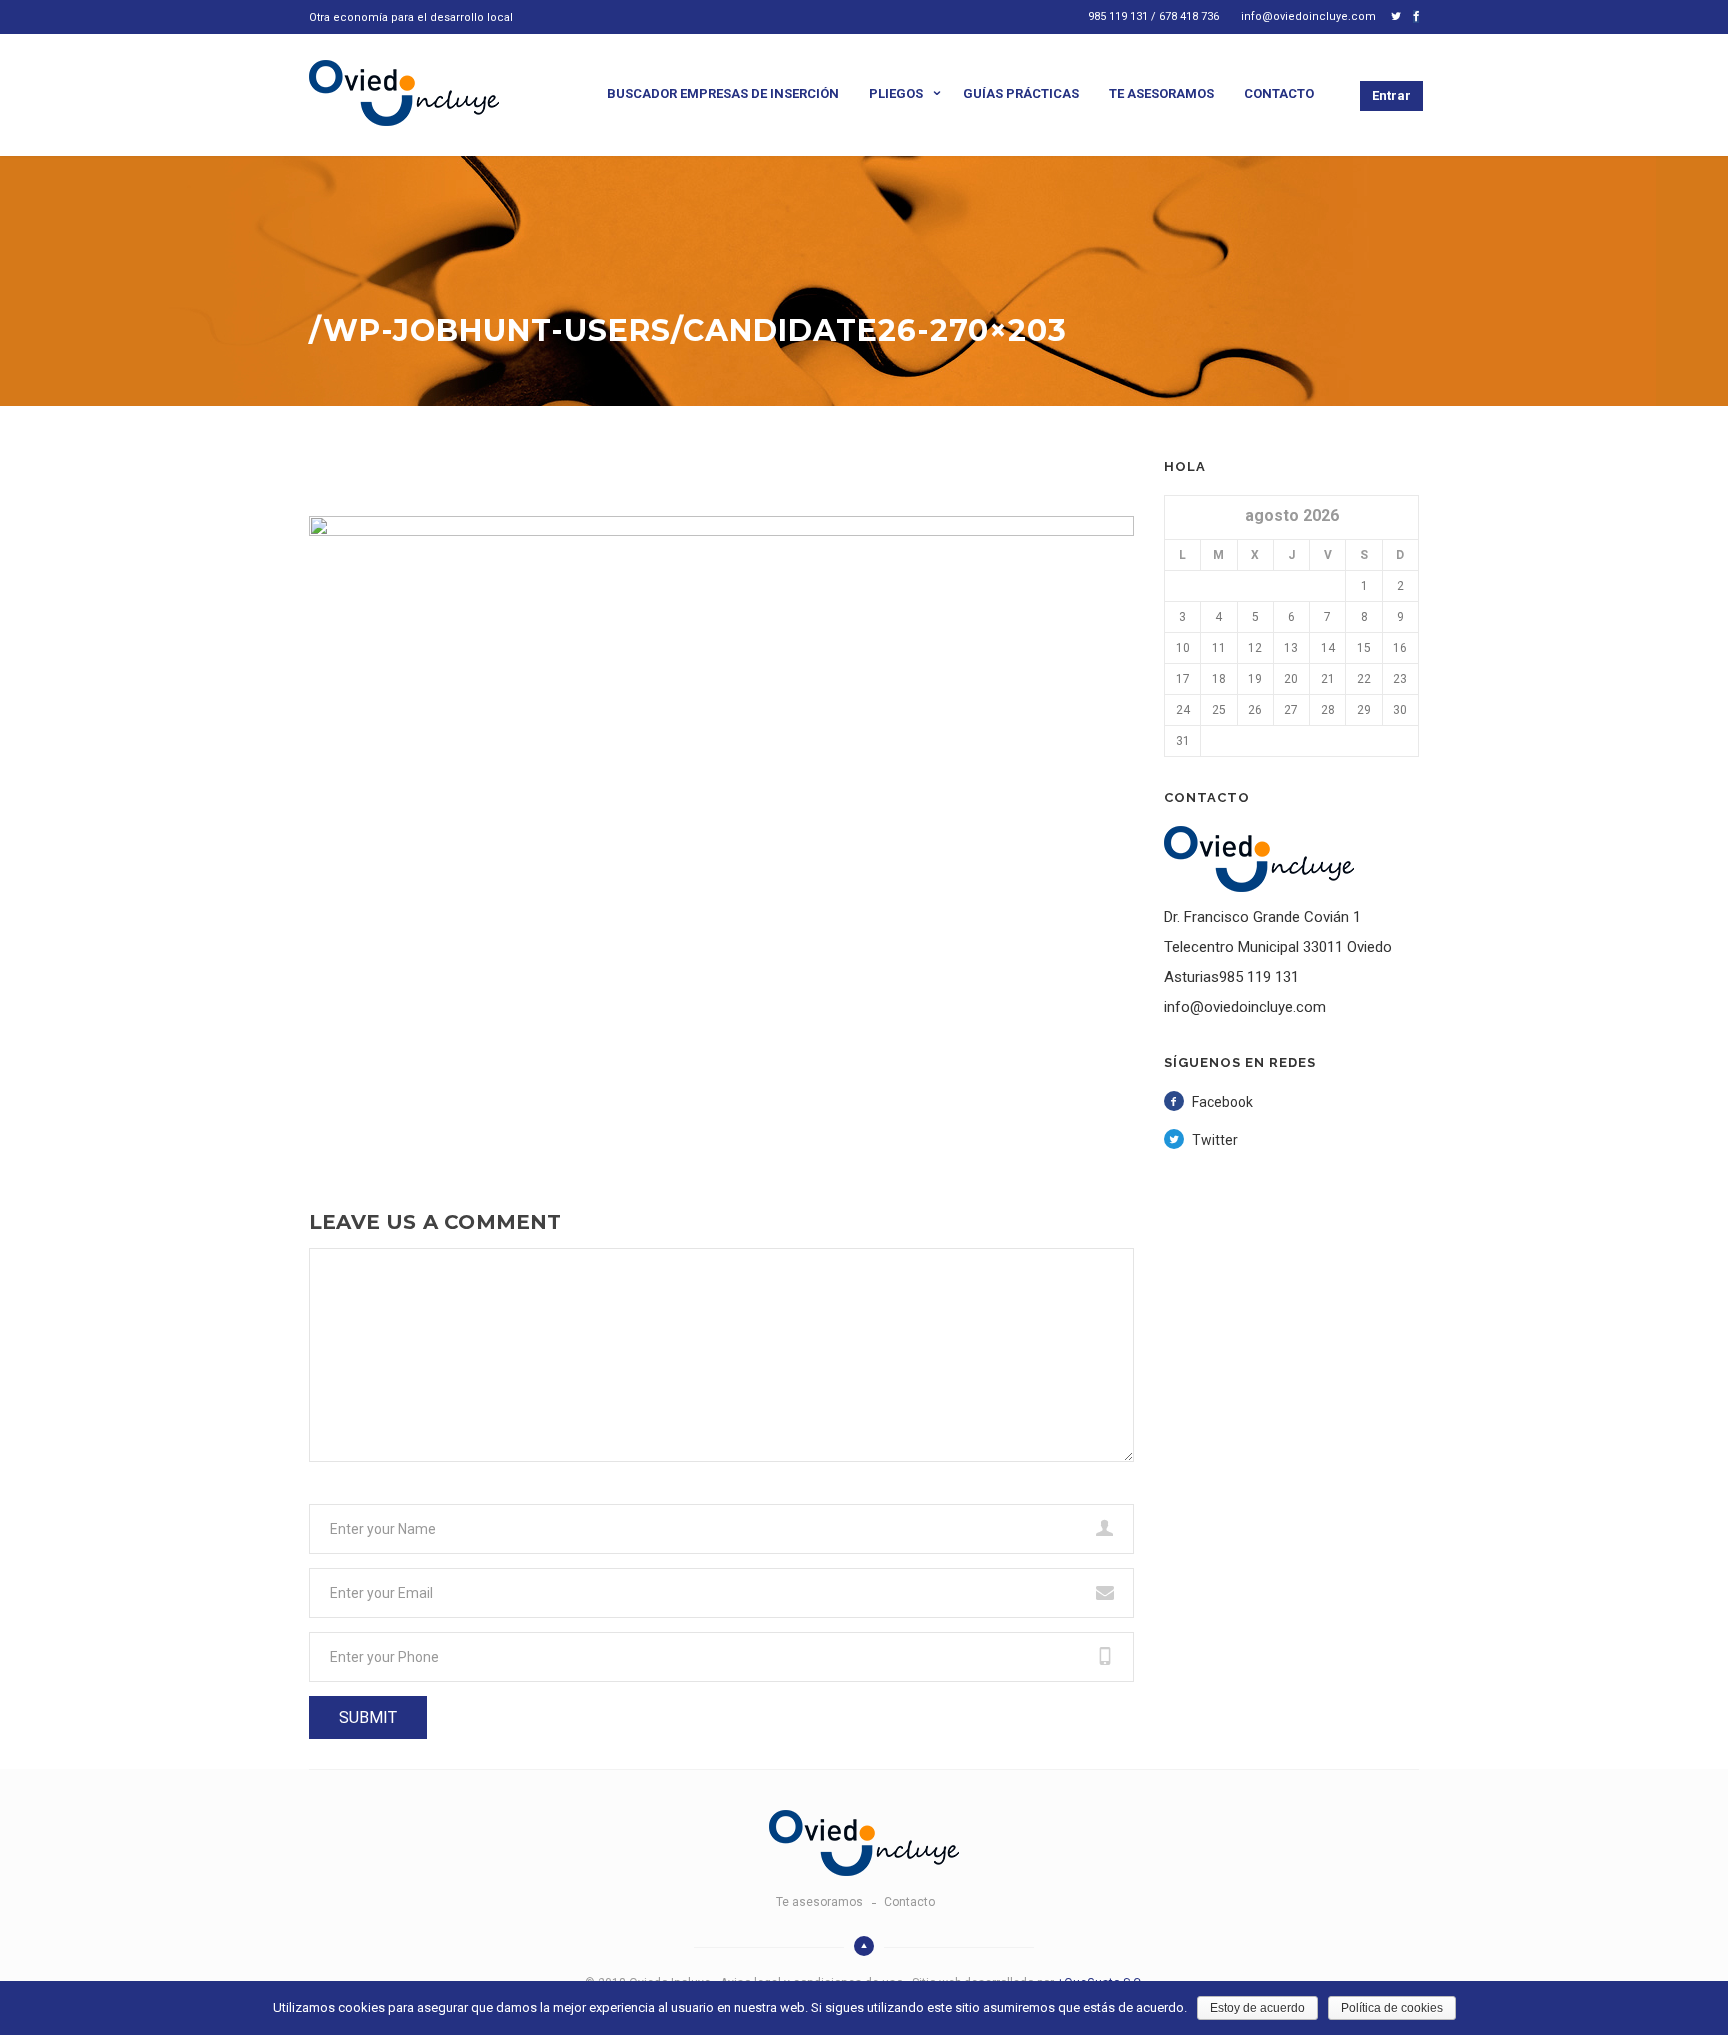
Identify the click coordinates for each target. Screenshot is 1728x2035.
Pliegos (896, 93)
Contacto (1279, 93)
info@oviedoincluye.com (1308, 16)
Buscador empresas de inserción (723, 93)
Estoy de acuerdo (1257, 2008)
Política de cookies (1392, 2008)
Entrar (1391, 95)
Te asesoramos (1161, 93)
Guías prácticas (1021, 93)
